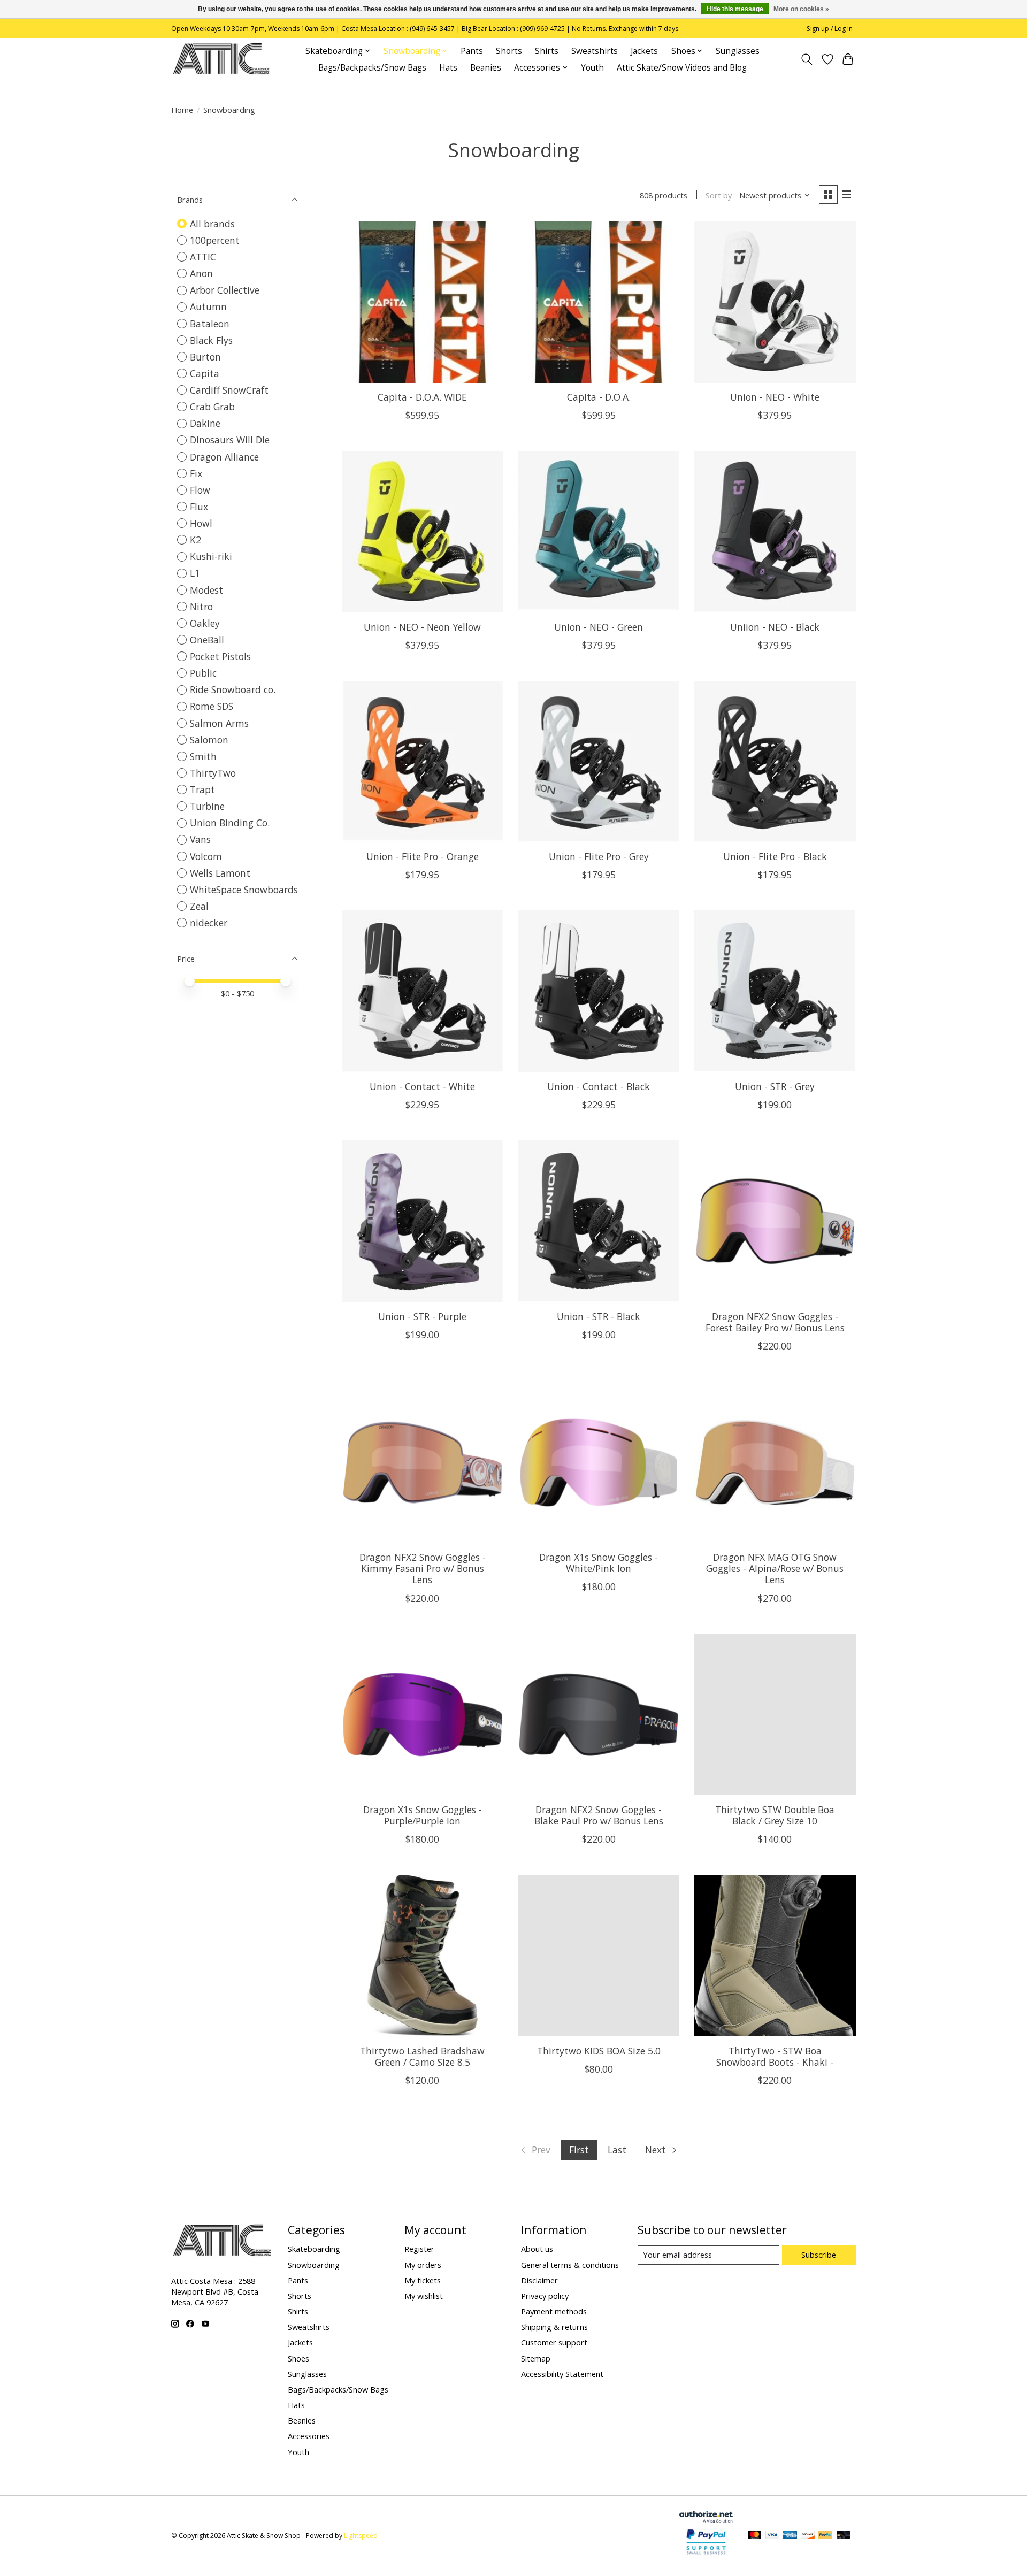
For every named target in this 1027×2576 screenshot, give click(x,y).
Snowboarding (314, 2265)
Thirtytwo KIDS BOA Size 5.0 (599, 2051)
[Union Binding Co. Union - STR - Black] (599, 1221)
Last (617, 2150)
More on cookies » (801, 9)
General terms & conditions (570, 2265)
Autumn (208, 306)
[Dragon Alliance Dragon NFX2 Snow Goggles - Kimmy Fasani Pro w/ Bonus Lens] (423, 1462)
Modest (206, 590)
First (579, 2150)
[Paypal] (706, 2555)
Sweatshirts (595, 51)
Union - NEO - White (775, 397)
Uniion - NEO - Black (775, 627)
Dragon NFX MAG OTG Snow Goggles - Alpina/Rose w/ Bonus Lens (775, 1568)
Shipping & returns (554, 2327)
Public (203, 673)
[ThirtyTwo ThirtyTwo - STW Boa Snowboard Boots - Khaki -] (775, 1956)
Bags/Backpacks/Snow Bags (372, 68)
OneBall (207, 640)
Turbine (207, 806)
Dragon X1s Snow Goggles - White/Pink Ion (599, 1563)
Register (419, 2249)
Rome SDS (212, 706)
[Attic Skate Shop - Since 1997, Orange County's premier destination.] (221, 59)
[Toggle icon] (807, 59)
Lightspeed (361, 2536)
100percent (215, 240)
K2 (196, 540)
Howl (201, 523)
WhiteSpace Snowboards (244, 890)
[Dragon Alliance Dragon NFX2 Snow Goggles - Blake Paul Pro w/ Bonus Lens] (599, 1715)
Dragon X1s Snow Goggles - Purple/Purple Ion (423, 1815)
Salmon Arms (219, 723)
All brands (212, 224)
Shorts (509, 51)
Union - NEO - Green (599, 627)
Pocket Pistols (220, 656)
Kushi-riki (211, 556)
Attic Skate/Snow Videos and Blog (682, 68)
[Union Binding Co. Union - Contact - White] (423, 991)
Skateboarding (314, 2249)
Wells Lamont (220, 873)
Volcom (206, 856)
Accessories (309, 2436)
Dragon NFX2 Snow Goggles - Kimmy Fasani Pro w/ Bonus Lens (423, 1568)
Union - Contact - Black (599, 1086)
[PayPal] (825, 2536)
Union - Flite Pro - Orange (423, 856)
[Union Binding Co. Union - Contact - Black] (599, 991)
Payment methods (554, 2311)
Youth (592, 68)
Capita (205, 373)
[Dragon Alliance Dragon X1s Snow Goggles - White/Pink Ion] (599, 1462)
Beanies (486, 68)
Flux (199, 507)
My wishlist (424, 2296)
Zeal (199, 906)
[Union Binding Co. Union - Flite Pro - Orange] (423, 762)
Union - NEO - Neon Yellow (422, 627)
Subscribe (819, 2255)
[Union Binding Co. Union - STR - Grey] (775, 991)
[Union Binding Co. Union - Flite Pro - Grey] (599, 762)
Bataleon (210, 324)
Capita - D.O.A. (599, 397)
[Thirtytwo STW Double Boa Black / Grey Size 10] (775, 1715)
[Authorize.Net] (706, 2519)
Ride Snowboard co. (233, 689)
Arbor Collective (225, 290)
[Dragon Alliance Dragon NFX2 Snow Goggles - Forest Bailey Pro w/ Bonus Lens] (775, 1221)
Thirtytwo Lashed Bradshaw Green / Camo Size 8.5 (422, 2056)
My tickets (423, 2280)
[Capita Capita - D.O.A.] (599, 302)
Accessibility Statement (562, 2374)
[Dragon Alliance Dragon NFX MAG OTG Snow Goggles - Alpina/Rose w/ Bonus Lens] (775, 1462)
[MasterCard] (755, 2536)
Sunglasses (738, 51)
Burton (205, 357)
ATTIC (203, 257)
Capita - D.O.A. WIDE (422, 397)
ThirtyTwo (213, 773)
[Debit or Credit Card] (844, 2536)
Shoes (298, 2358)
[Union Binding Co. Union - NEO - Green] (599, 532)
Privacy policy (545, 2296)
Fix (196, 473)
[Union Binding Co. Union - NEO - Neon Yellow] (423, 532)
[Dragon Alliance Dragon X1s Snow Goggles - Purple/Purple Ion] (423, 1715)
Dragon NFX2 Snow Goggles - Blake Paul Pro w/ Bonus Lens (599, 1815)
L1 (195, 573)
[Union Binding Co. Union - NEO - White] (775, 302)
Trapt (202, 789)
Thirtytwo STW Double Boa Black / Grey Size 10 (775, 1815)
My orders (423, 2265)
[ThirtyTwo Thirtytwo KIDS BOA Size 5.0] (599, 1956)
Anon (201, 273)
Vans (200, 839)
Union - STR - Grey (775, 1086)
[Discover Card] (808, 2536)
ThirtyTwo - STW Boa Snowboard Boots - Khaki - (775, 2056)
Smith (203, 756)
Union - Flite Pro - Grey (599, 856)
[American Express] (790, 2536)
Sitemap (536, 2358)
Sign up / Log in (830, 29)
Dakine (205, 423)
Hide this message (735, 9)
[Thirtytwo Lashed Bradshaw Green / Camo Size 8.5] (423, 1956)
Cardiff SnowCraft (229, 390)
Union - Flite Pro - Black (775, 856)
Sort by (719, 195)
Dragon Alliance (224, 457)
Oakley (205, 623)
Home (182, 110)
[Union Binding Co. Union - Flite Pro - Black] (775, 762)
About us (537, 2249)
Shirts (547, 51)
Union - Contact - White (422, 1086)
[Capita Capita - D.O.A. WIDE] (423, 302)
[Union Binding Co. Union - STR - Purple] (423, 1221)
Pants (472, 51)
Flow (200, 490)
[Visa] (772, 2536)
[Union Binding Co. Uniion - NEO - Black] (775, 532)
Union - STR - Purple (422, 1316)
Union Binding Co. (230, 823)
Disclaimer (539, 2280)
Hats (448, 68)
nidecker (209, 923)
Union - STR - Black (599, 1316)
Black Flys (211, 340)
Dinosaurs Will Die (230, 440)
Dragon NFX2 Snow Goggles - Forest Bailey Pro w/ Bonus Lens (775, 1322)
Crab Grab (212, 407)
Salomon (209, 740)
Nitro (201, 607)
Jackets (644, 51)
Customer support (554, 2342)
